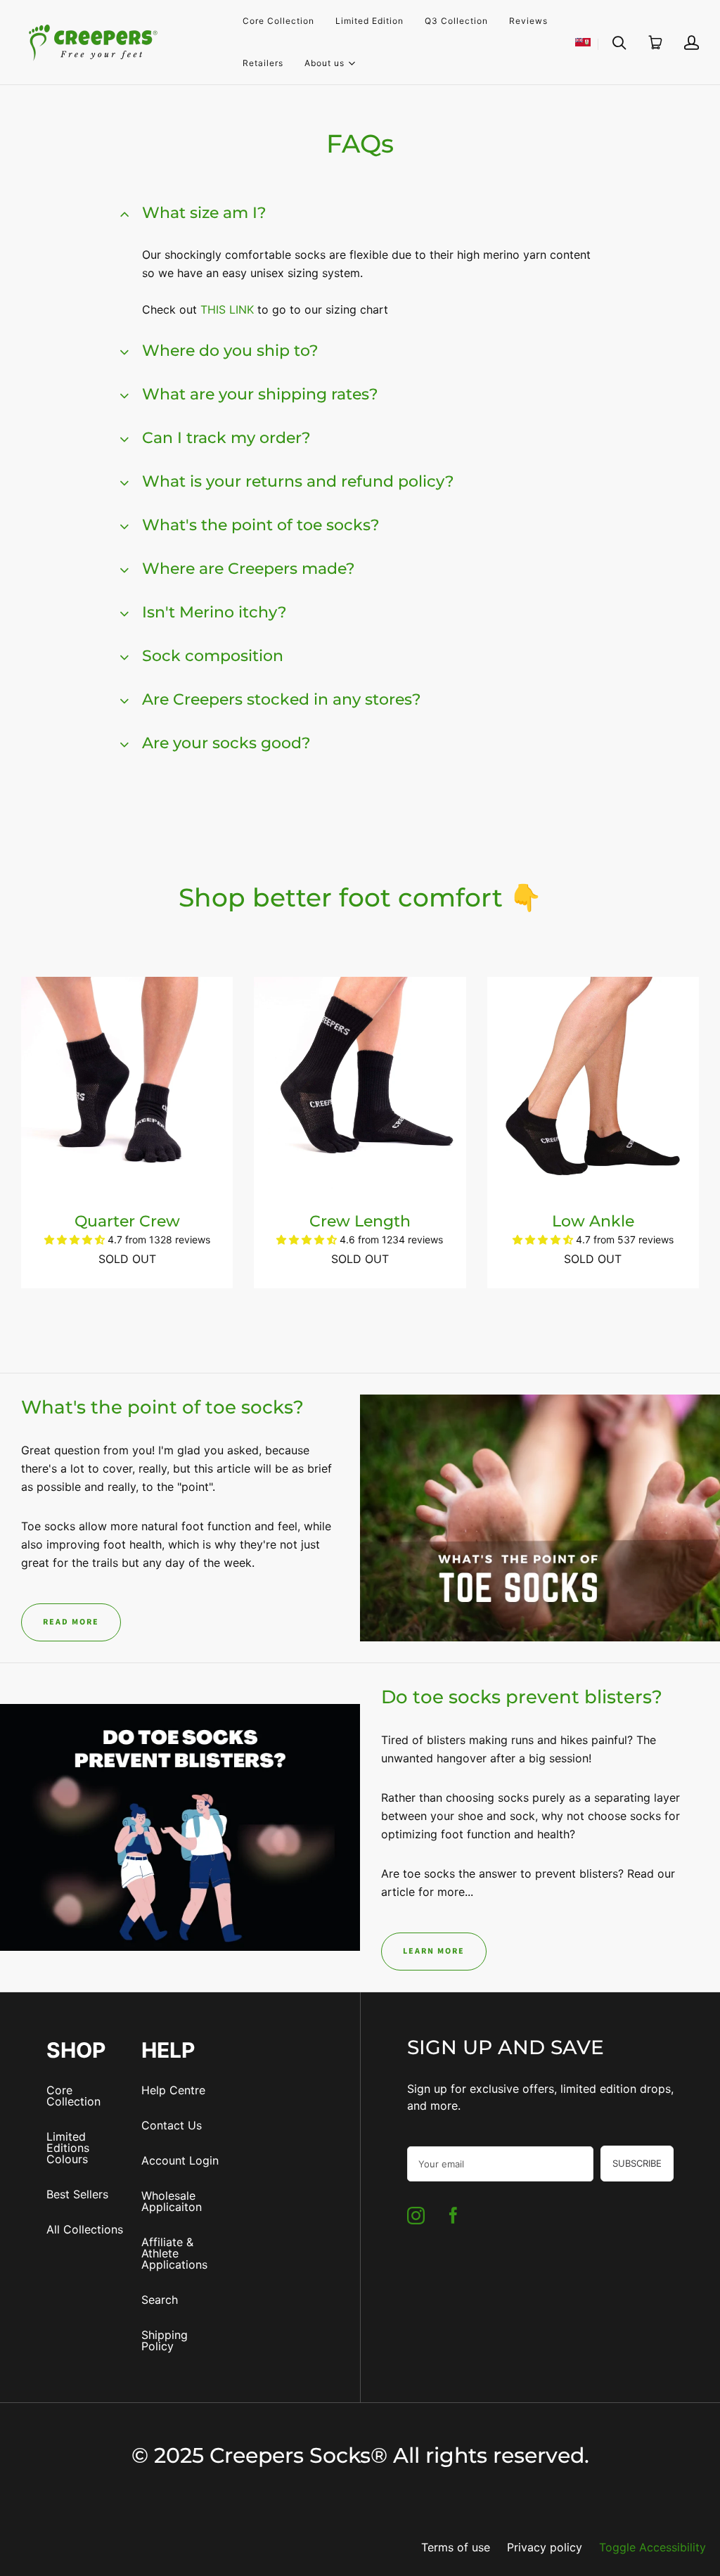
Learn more (434, 1951)
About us (324, 62)
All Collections (85, 2229)
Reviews (528, 21)
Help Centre (173, 2090)
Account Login (180, 2160)
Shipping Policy (165, 2340)
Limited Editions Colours (68, 2148)
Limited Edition (369, 21)
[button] (76, 1239)
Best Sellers (77, 2194)
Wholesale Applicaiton (172, 2201)
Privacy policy (545, 2547)
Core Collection (278, 21)
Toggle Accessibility (652, 2547)
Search (160, 2300)
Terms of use (456, 2547)
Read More (71, 1622)
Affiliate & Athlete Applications (174, 2253)
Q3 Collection (456, 21)
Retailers (263, 63)
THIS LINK (227, 309)
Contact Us (172, 2125)
